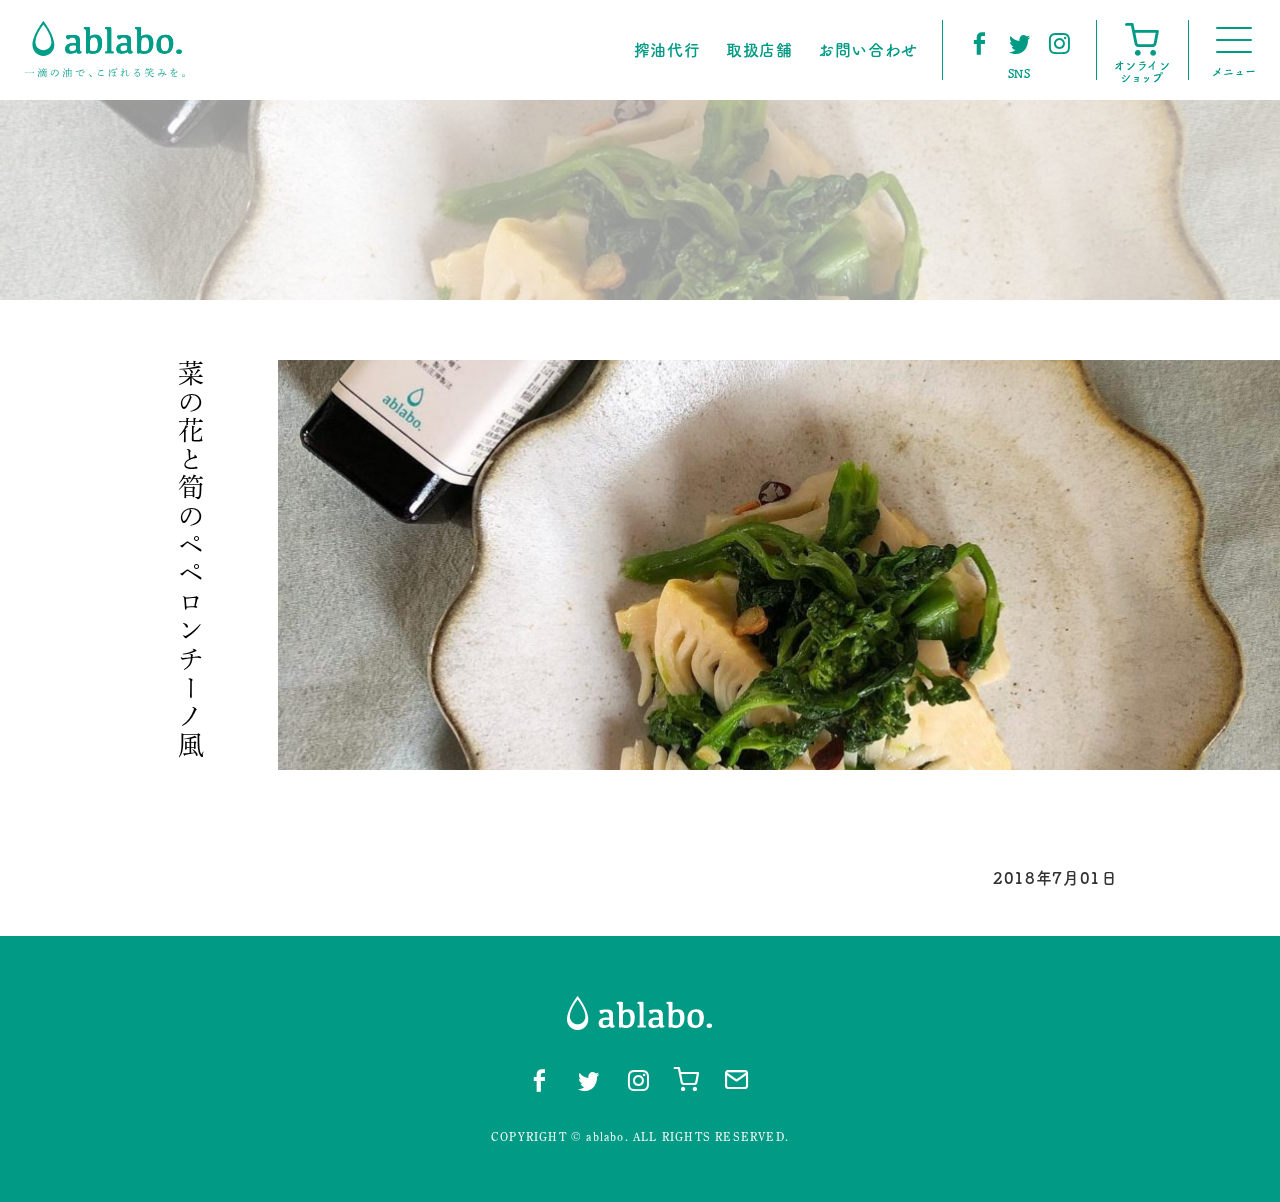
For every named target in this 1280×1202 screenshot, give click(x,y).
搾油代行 (667, 50)
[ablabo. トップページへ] (105, 49)
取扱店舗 (759, 50)
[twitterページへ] (1019, 43)
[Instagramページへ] (1059, 43)
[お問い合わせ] (737, 1078)
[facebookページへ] (979, 43)
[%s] (779, 565)
